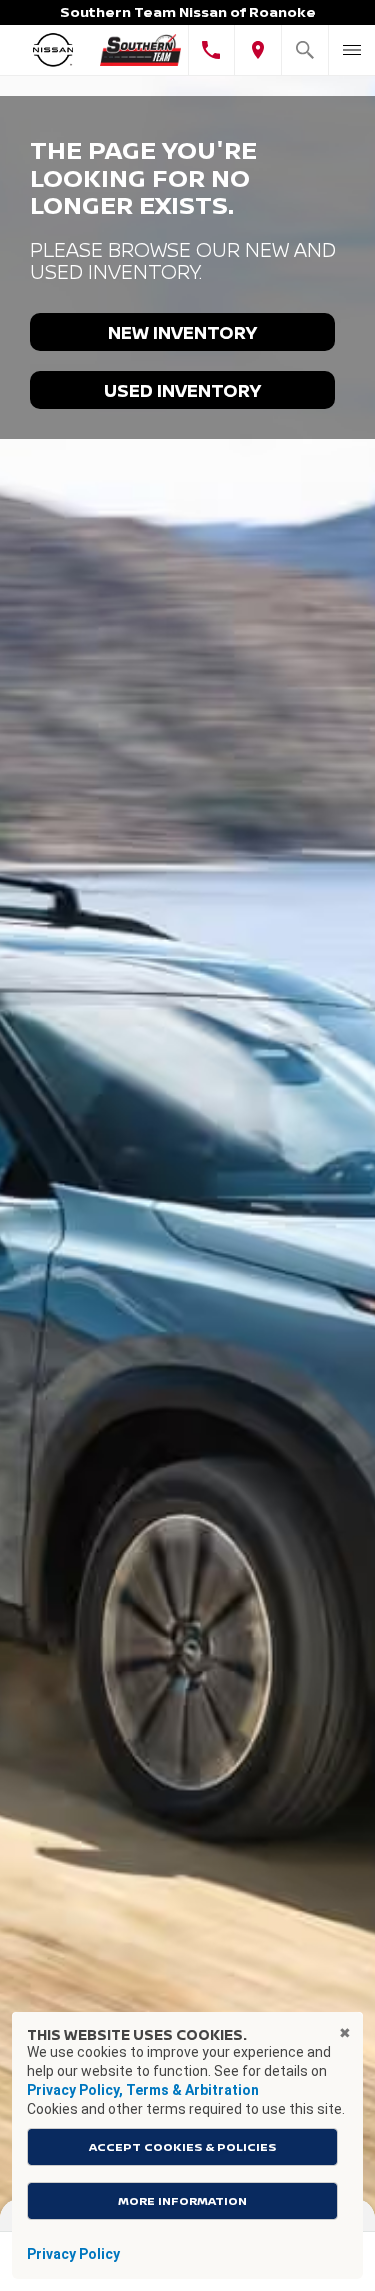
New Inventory (182, 332)
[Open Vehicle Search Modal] (304, 50)
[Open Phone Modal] (211, 50)
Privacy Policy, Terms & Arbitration (143, 2090)
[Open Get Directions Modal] (257, 50)
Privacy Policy (73, 2254)
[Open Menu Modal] (351, 50)
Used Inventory (182, 390)
